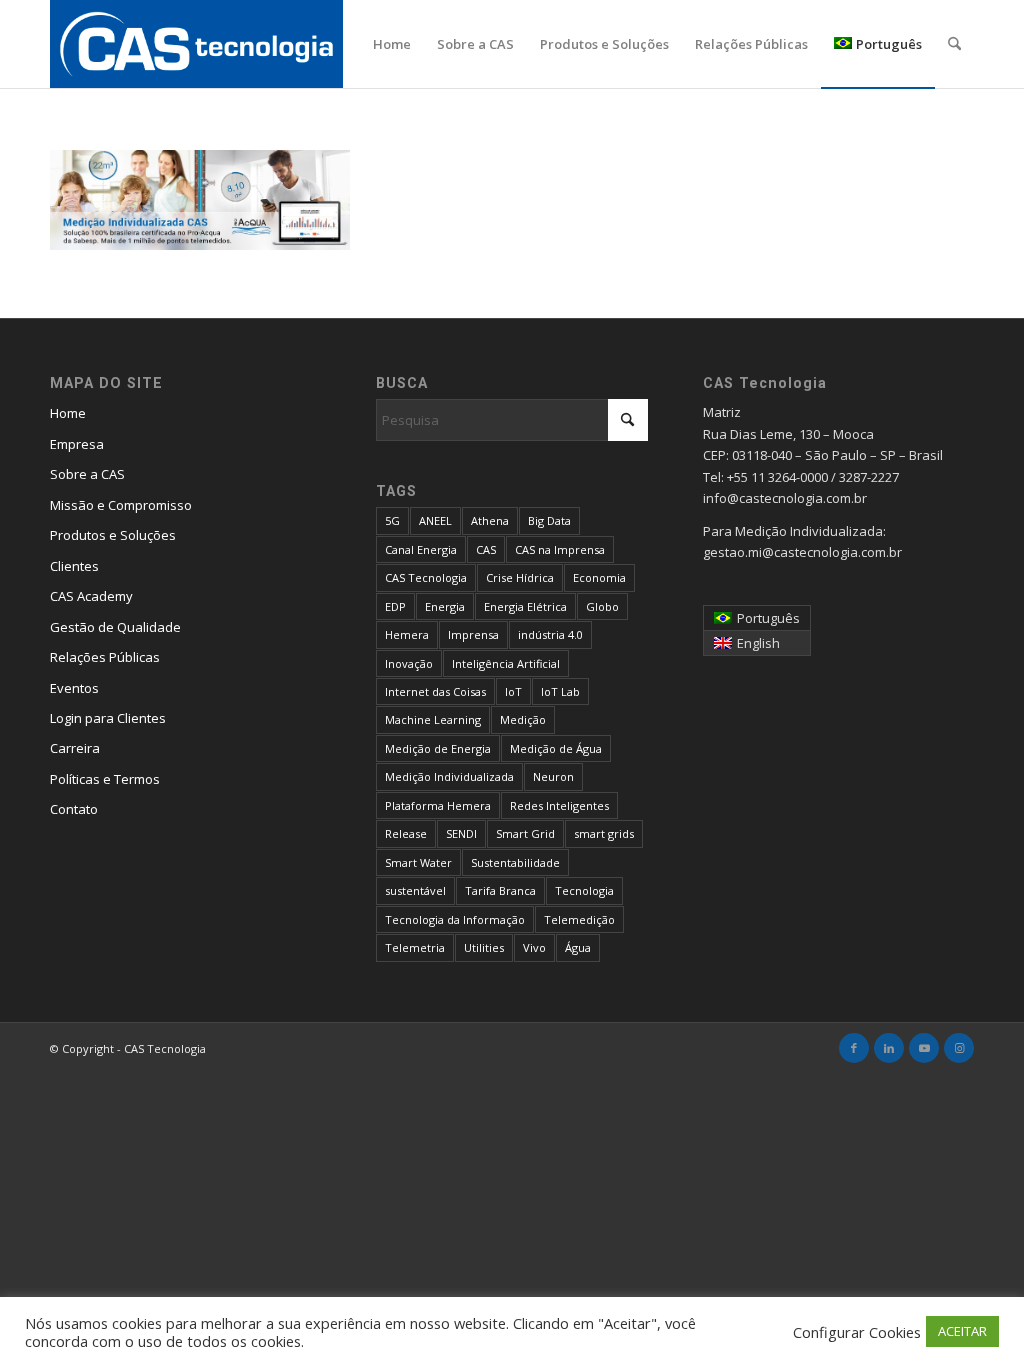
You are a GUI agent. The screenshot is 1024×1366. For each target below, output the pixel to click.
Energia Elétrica (525, 606)
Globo (602, 606)
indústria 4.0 (550, 634)
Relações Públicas (105, 657)
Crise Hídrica (520, 577)
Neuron (553, 776)
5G (392, 520)
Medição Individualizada (449, 776)
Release (406, 833)
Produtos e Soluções (113, 535)
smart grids (604, 833)
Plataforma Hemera (438, 805)
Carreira (75, 748)
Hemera (407, 634)
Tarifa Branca (500, 890)
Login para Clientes (108, 718)
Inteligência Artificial (506, 663)
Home (68, 413)
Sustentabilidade (515, 862)
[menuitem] (392, 44)
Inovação (409, 663)
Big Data (549, 520)
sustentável (415, 890)
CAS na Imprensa (560, 549)
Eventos (74, 688)
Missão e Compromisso (121, 505)
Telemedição (579, 919)
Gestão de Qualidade (115, 627)
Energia (445, 606)
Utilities (484, 947)
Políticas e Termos (105, 779)
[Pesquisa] (954, 44)
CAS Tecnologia (426, 577)
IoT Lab (560, 691)
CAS (486, 549)
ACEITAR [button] (962, 1331)
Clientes (74, 566)
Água (578, 947)
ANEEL (435, 520)
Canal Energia (421, 549)
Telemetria (415, 947)
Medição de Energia (438, 748)
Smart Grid (525, 833)
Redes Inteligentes (559, 805)
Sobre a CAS (87, 474)
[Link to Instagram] (959, 1048)
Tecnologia (584, 890)
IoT (513, 691)
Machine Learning (433, 719)
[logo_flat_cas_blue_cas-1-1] (196, 44)
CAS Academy (91, 596)
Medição (523, 719)
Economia (599, 577)
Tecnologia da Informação (455, 919)
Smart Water (418, 862)
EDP (395, 606)
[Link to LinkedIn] (889, 1048)
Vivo (534, 947)
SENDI (461, 833)
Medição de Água (556, 748)
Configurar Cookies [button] (857, 1332)
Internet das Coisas (435, 691)
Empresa (77, 444)
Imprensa (473, 634)
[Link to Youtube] (924, 1048)
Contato (74, 809)
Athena (490, 520)
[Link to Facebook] (854, 1048)
